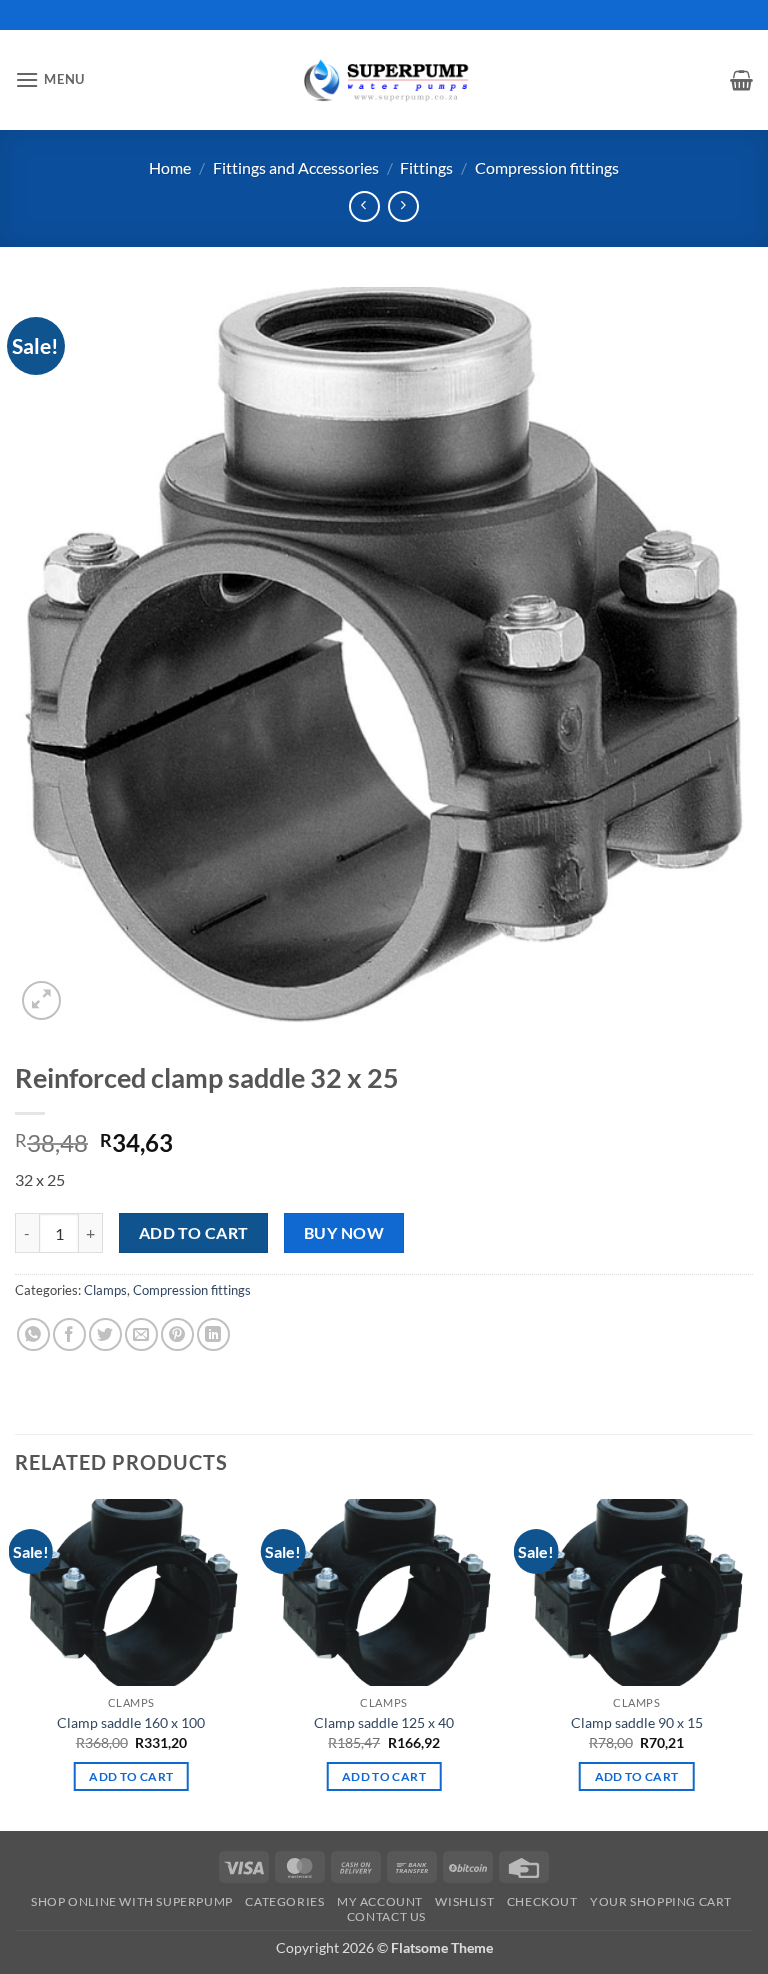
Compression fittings (547, 167)
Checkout (542, 1901)
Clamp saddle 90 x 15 (637, 1722)
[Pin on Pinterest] (177, 1334)
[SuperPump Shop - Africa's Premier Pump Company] (384, 79)
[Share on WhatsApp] (33, 1334)
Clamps (105, 1290)
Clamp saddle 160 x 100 (131, 1722)
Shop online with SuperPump (132, 1901)
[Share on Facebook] (69, 1334)
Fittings (426, 167)
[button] (50, 79)
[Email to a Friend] (141, 1334)
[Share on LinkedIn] (213, 1334)
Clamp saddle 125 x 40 (384, 1722)
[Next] (752, 1662)
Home (170, 167)
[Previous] (16, 1662)
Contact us (386, 1916)
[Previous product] (403, 206)
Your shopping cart (661, 1901)
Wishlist (464, 1901)
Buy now (344, 1233)
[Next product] (364, 206)
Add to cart (194, 1233)
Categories (284, 1901)
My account (380, 1901)
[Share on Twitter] (105, 1334)
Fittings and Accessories (296, 167)
